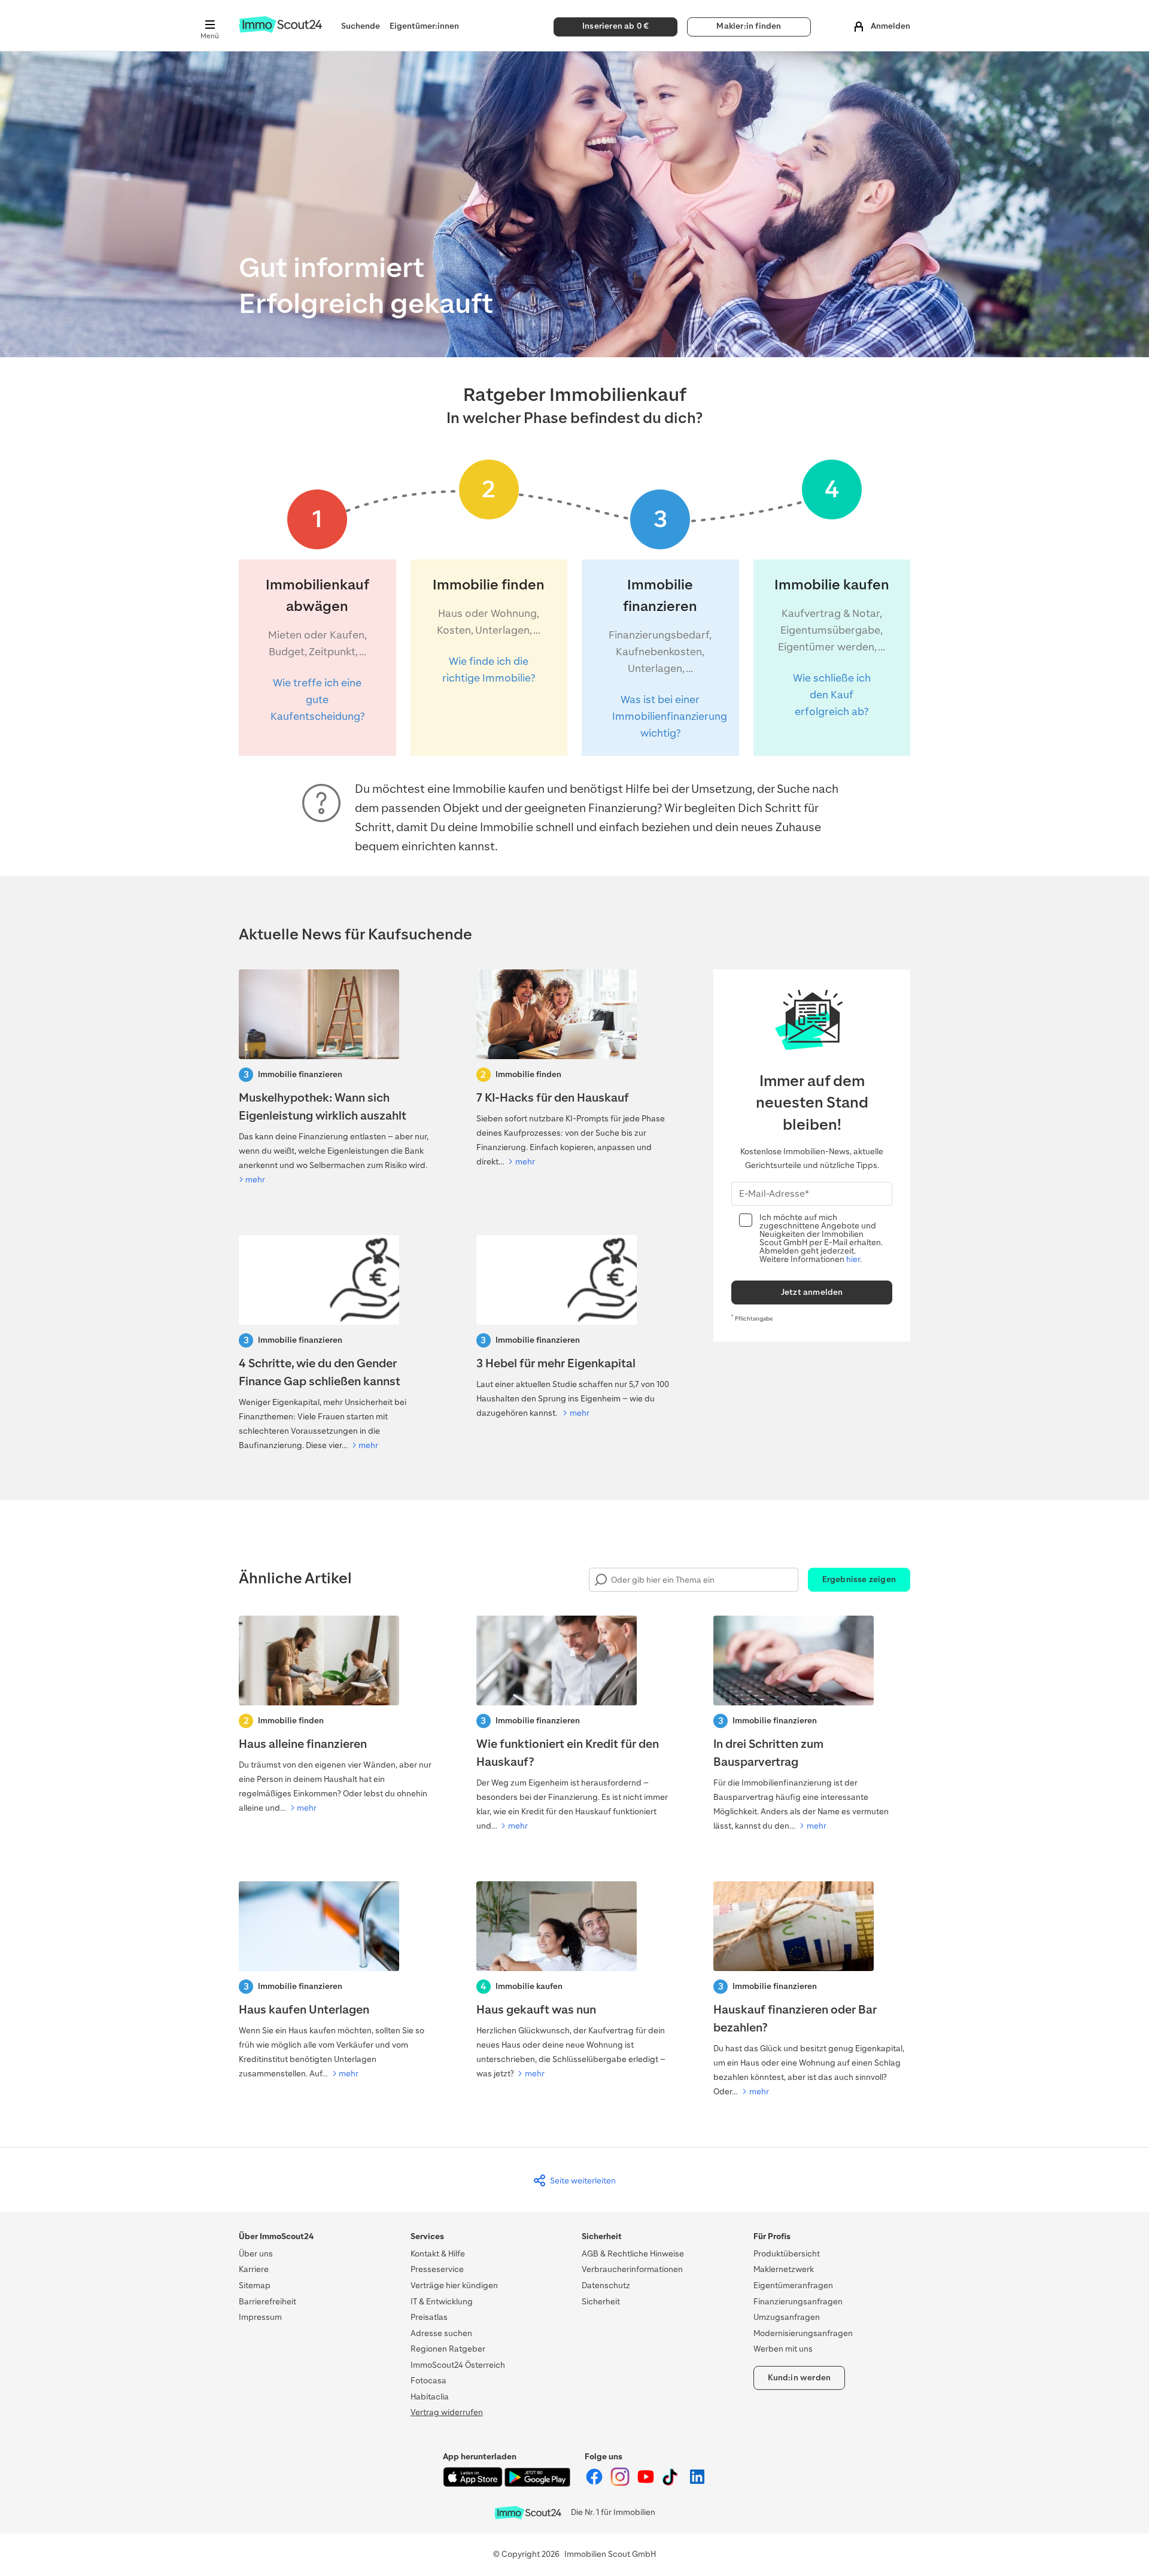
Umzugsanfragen (787, 2317)
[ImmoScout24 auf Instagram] (621, 2484)
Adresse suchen (441, 2333)
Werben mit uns (783, 2349)
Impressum (260, 2317)
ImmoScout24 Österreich (458, 2365)
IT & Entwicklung (442, 2302)
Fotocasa (428, 2381)
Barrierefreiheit (268, 2302)
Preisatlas (429, 2317)
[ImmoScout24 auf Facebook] (595, 2484)
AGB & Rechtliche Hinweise (633, 2254)
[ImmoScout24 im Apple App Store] (474, 2484)
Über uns (256, 2254)
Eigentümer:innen (424, 26)
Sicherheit (601, 2302)
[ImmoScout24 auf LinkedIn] (697, 2484)
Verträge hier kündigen (454, 2285)
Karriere (254, 2269)
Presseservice (437, 2269)
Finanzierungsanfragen (798, 2302)
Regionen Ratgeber (448, 2349)
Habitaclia (430, 2397)
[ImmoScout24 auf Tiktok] (672, 2484)
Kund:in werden (800, 2378)
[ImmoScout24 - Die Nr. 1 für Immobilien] (528, 2513)
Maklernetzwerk (784, 2269)
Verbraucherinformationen (632, 2269)
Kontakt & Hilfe (438, 2254)
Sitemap (255, 2285)
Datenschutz (606, 2285)
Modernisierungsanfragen (803, 2333)
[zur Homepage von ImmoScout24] (280, 30)
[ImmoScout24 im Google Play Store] (537, 2484)
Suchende (361, 26)
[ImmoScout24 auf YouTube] (647, 2484)
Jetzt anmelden (812, 1292)
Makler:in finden (749, 26)
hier (853, 1259)
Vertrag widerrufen (447, 2412)
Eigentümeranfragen (793, 2285)
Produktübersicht (787, 2254)
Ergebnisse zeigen (859, 1579)
